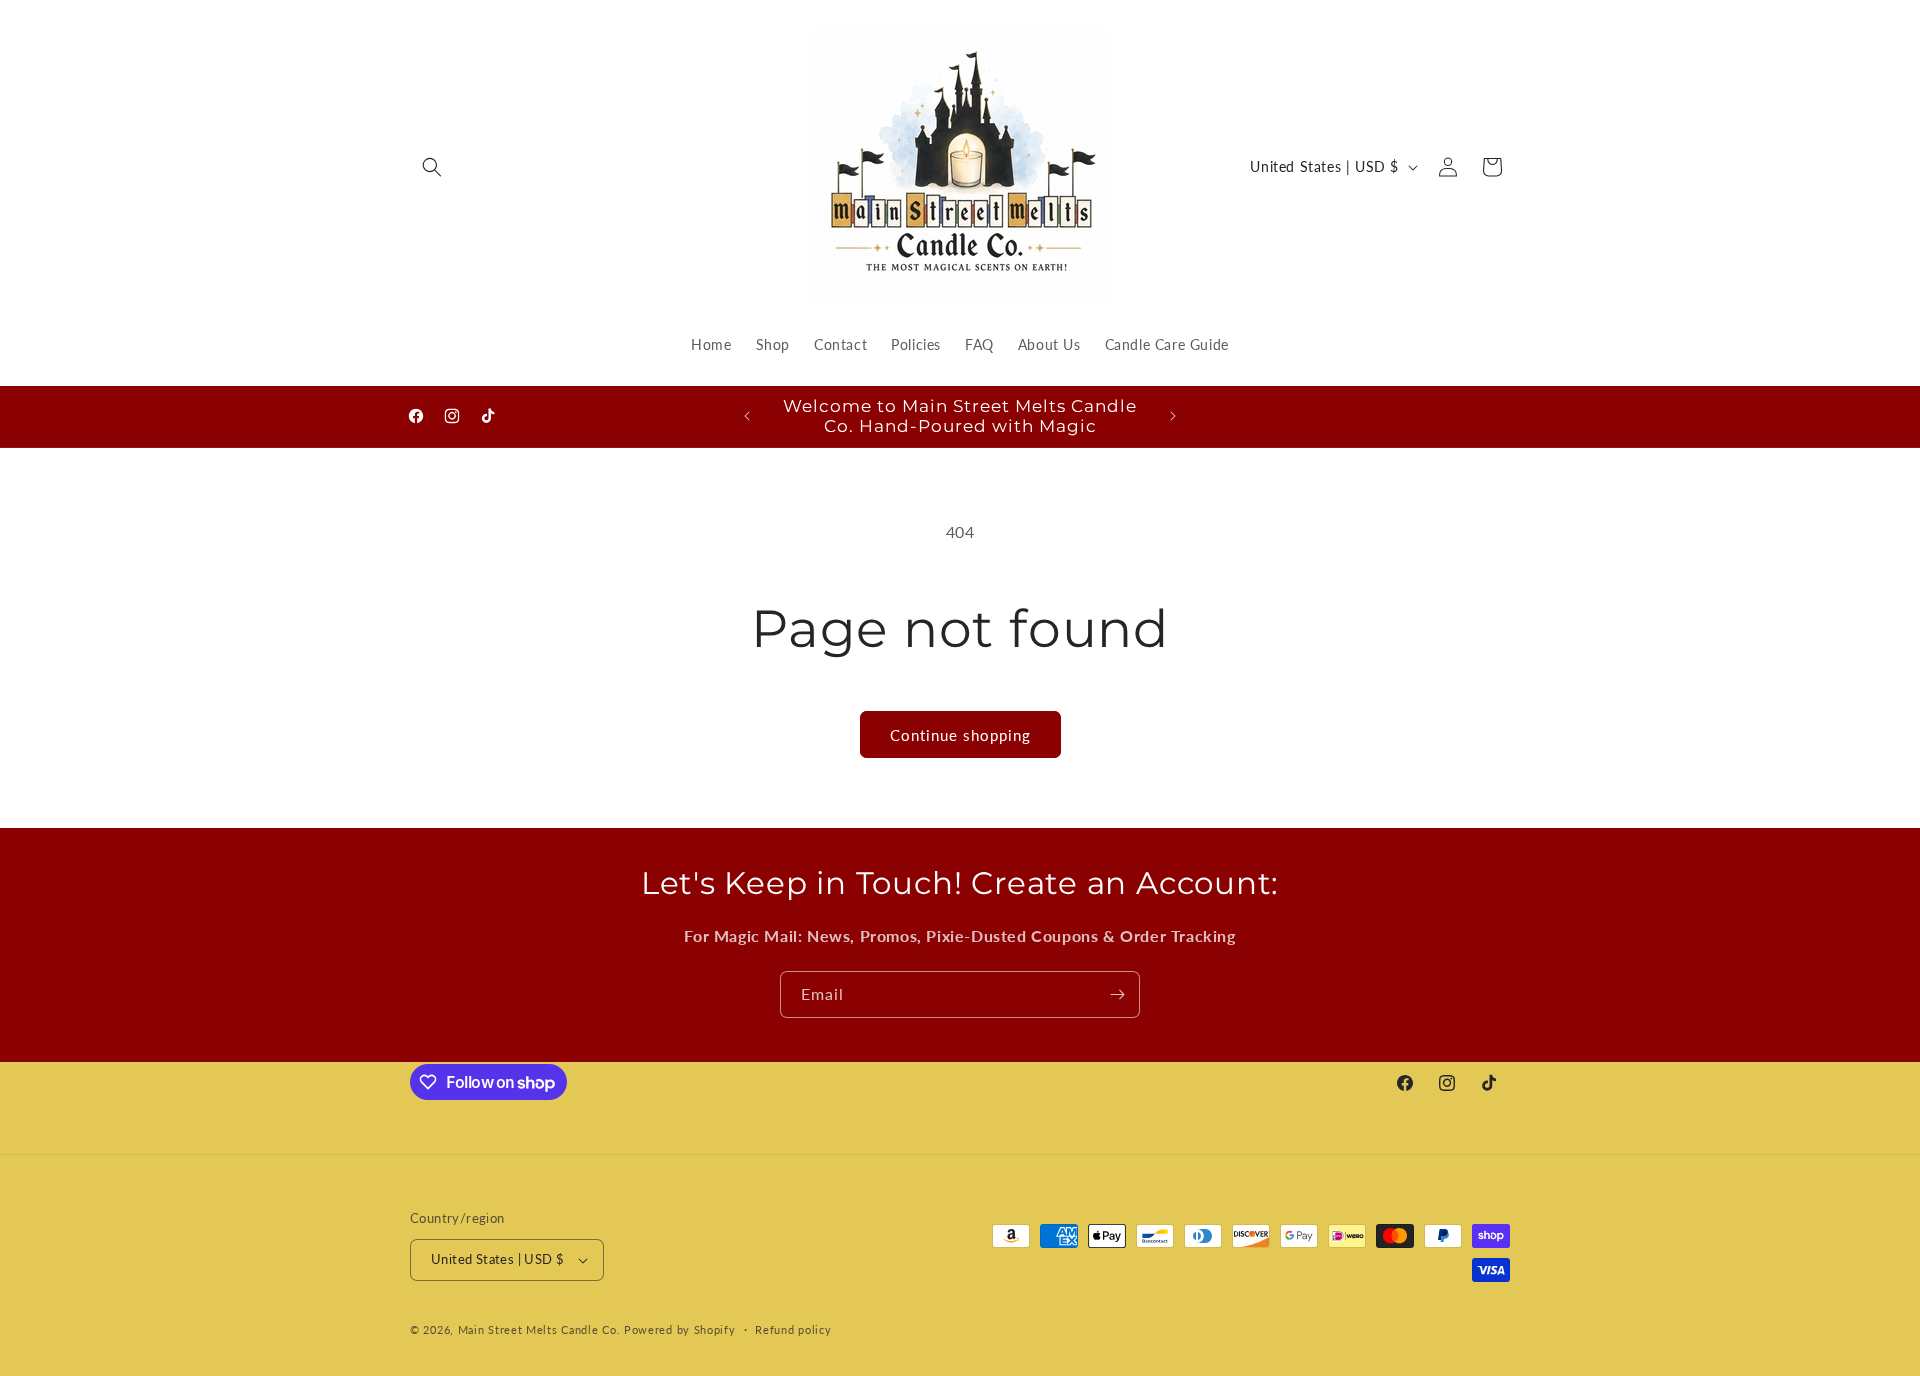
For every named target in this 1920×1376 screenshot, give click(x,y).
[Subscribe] (1117, 994)
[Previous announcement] (747, 416)
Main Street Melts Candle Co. (539, 1329)
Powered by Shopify (680, 1329)
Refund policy (793, 1329)
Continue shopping (960, 735)
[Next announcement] (1173, 416)
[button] (432, 167)
